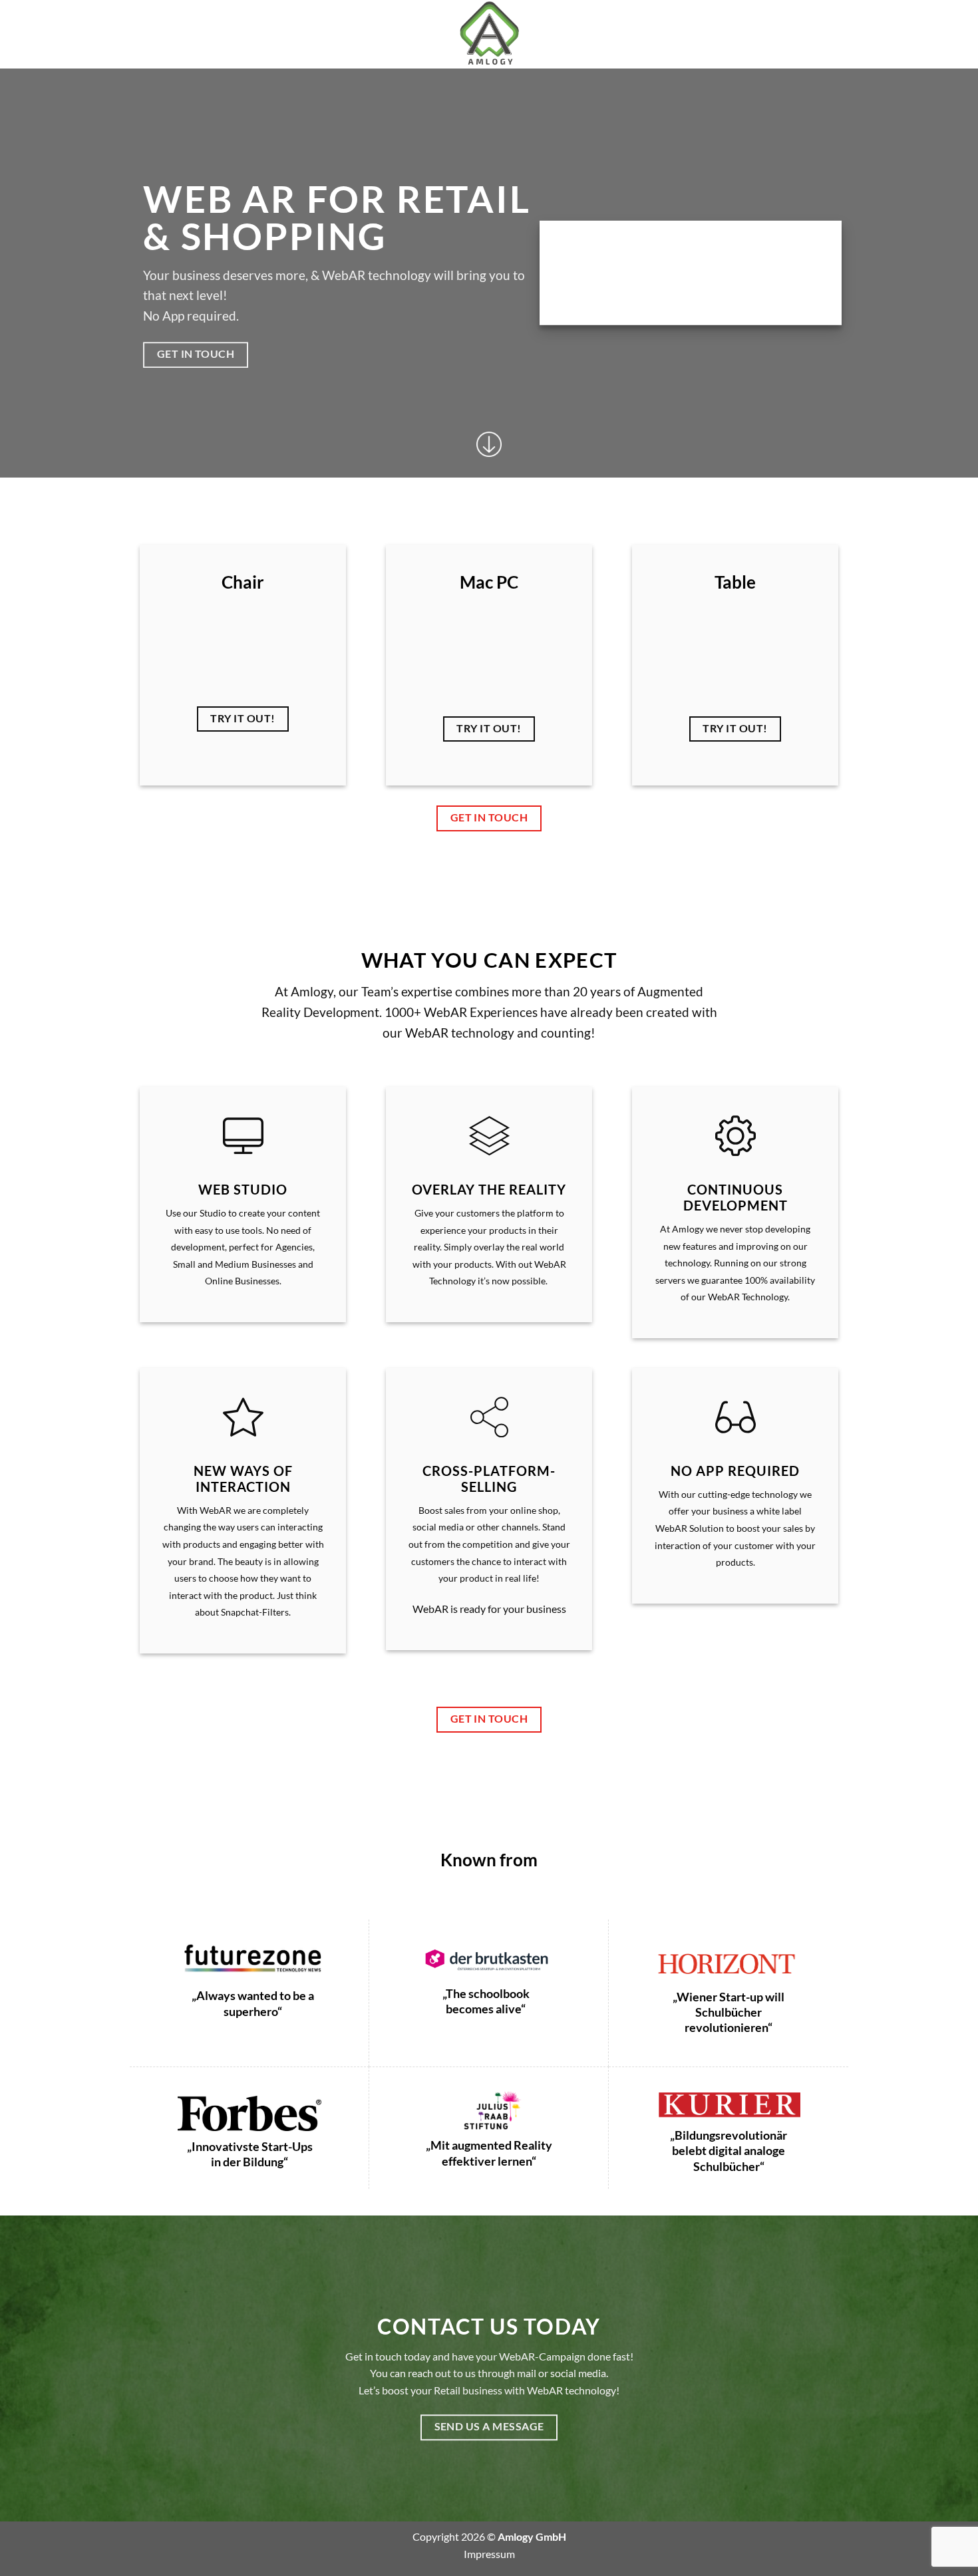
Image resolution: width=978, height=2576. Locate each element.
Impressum (489, 2554)
